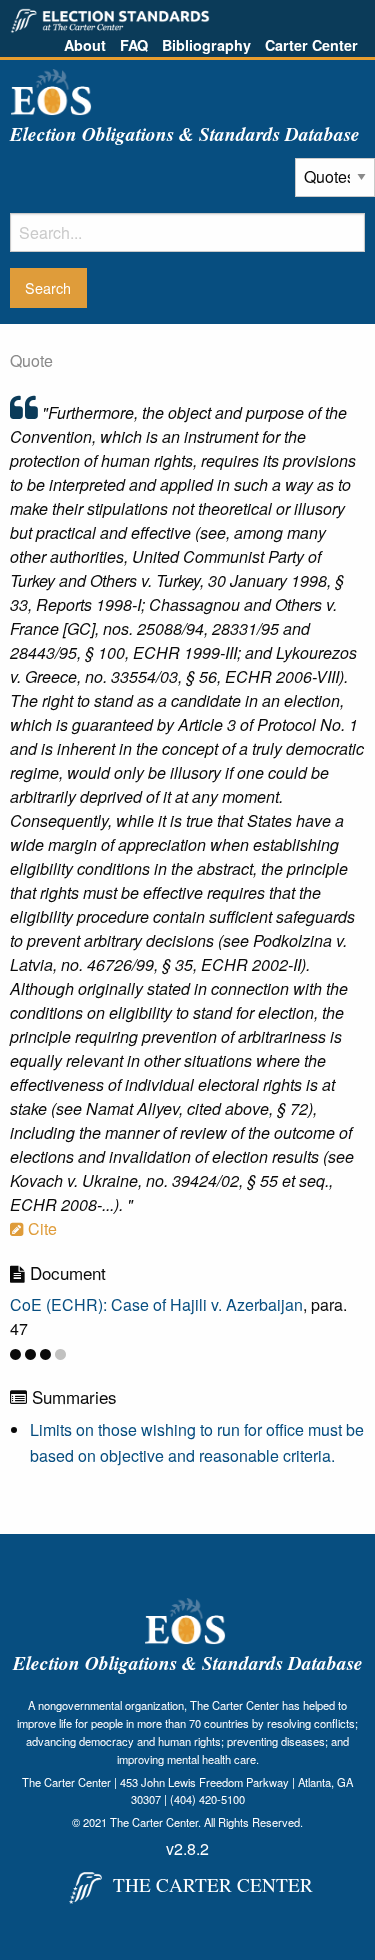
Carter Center (311, 45)
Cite (40, 1228)
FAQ (134, 45)
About (85, 45)
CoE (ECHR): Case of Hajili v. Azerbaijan (156, 1304)
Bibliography (206, 45)
